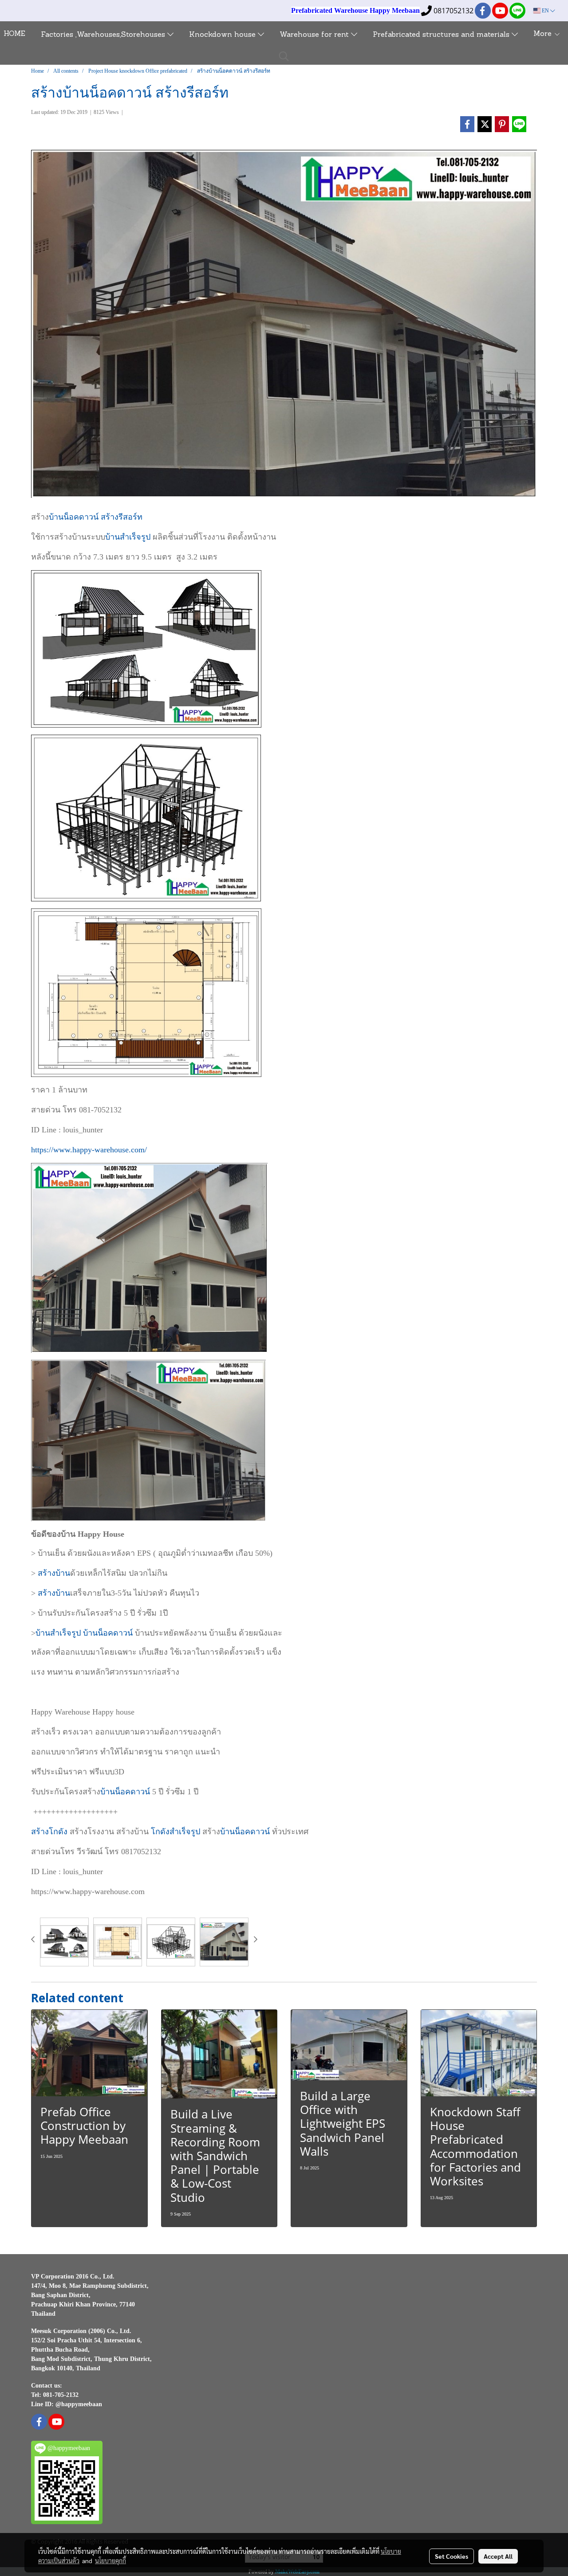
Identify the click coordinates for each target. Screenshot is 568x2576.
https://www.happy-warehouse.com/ (89, 1150)
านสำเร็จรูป (61, 1633)
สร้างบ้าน (54, 1573)
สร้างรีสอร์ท (122, 517)
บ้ (38, 1633)
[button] (284, 56)
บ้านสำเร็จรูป (128, 537)
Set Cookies (452, 2556)
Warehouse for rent (315, 35)
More (544, 34)
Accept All (498, 2556)
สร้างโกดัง (50, 1832)
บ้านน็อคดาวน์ (74, 517)
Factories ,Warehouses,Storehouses (104, 35)
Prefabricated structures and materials (442, 35)
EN (545, 11)
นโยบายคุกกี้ (110, 2560)
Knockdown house (223, 35)
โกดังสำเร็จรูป (176, 1832)
